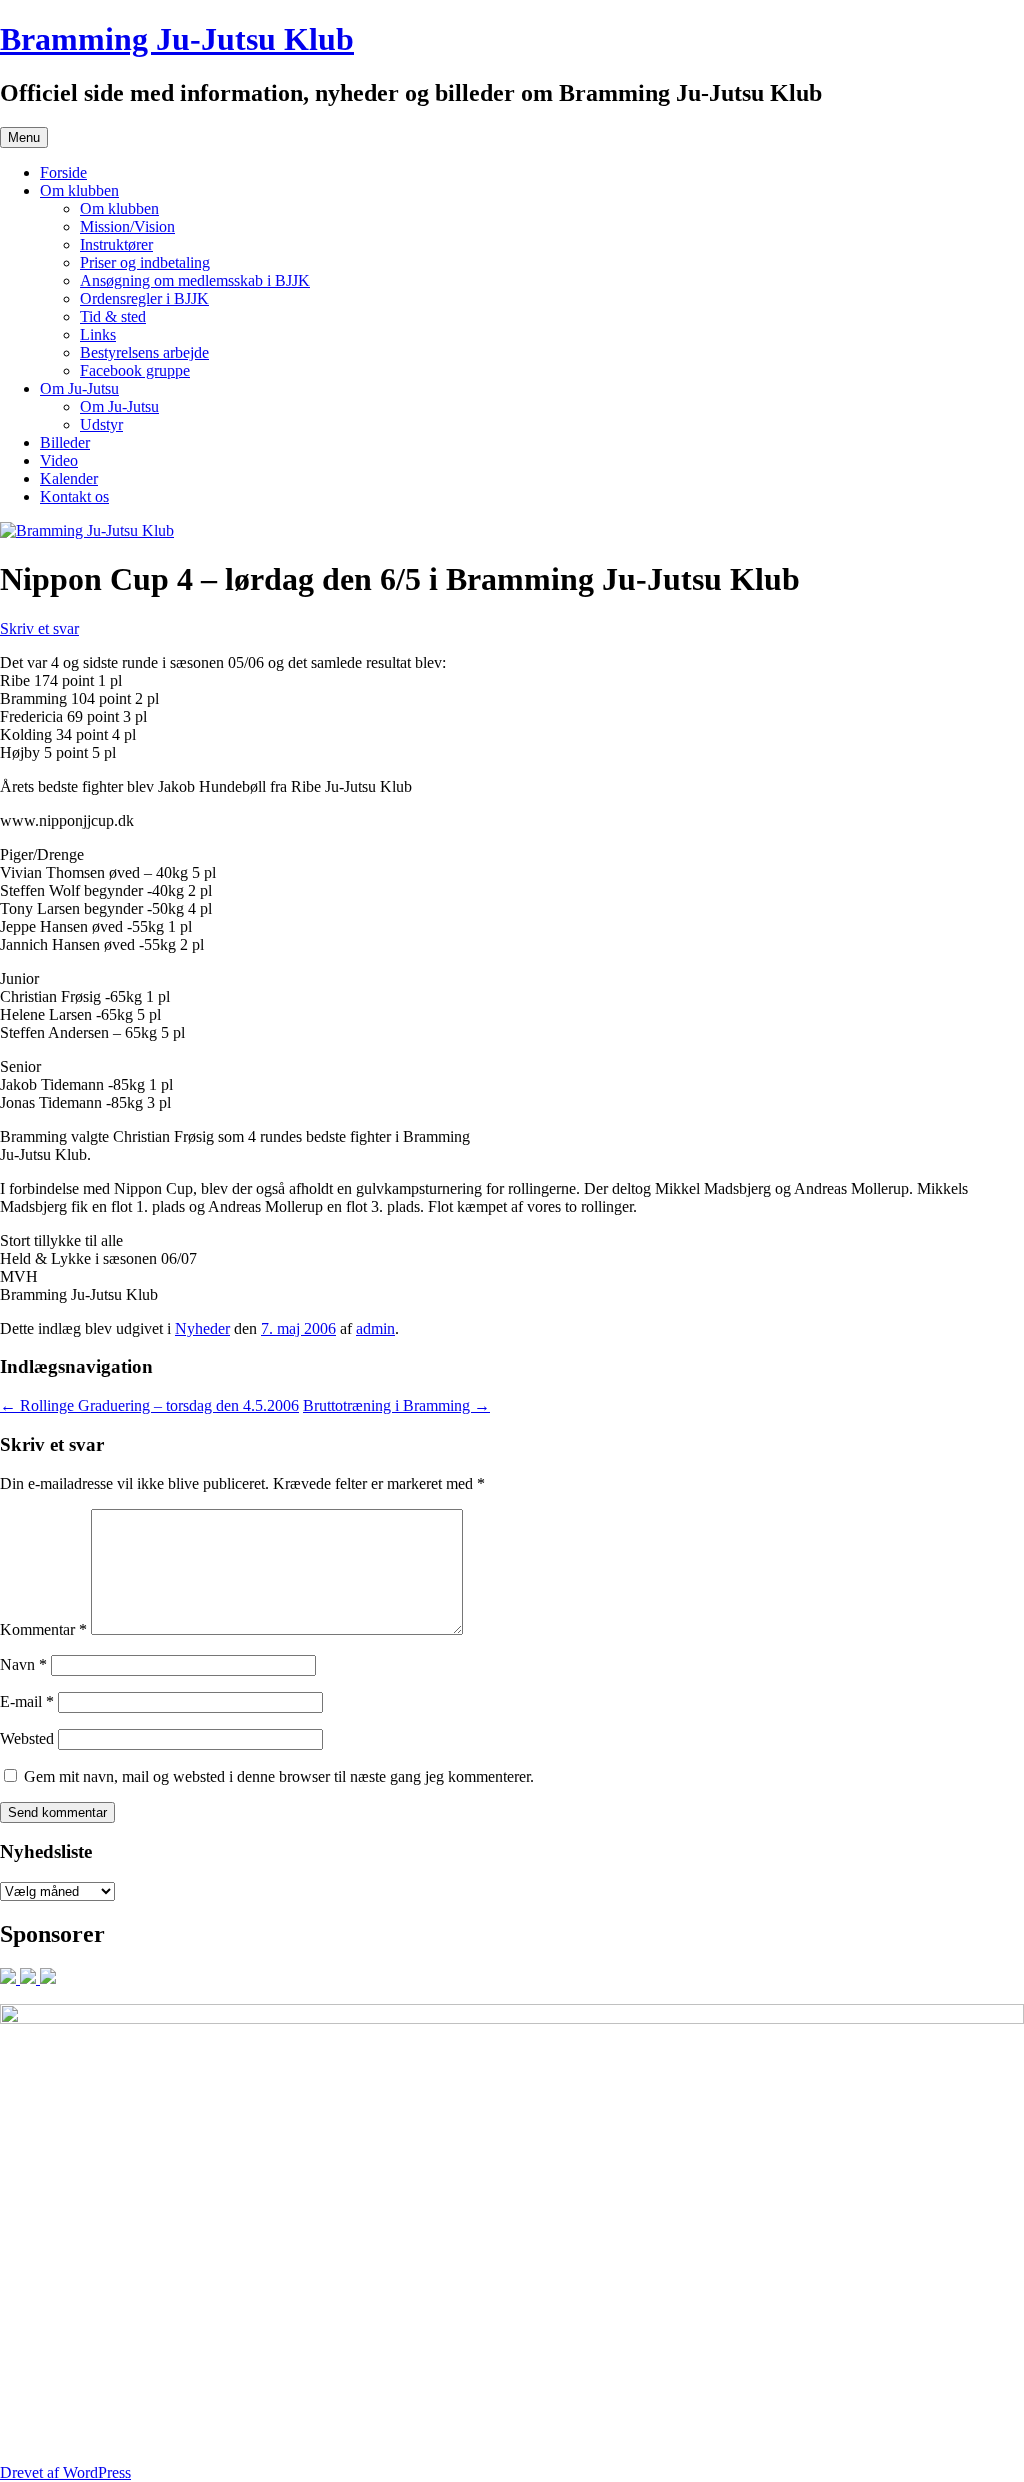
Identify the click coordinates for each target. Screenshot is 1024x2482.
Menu (24, 137)
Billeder (65, 442)
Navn (23, 1664)
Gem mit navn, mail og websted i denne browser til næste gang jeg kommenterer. (279, 1776)
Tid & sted (113, 316)
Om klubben (79, 190)
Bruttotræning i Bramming (396, 1405)
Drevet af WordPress (65, 2472)
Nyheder (202, 1328)
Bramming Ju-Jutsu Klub (177, 39)
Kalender (69, 478)
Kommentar (43, 1629)
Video (59, 460)
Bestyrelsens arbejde (144, 352)
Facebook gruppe (135, 370)
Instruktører (116, 244)
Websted (27, 1738)
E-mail (27, 1701)
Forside (63, 172)
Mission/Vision (127, 226)
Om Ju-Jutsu (79, 388)
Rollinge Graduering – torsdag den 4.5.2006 (149, 1405)
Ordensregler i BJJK (144, 298)
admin (375, 1328)
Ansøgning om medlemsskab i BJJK (195, 280)
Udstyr (101, 424)
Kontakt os (74, 496)
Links (98, 334)
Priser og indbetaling (145, 262)
